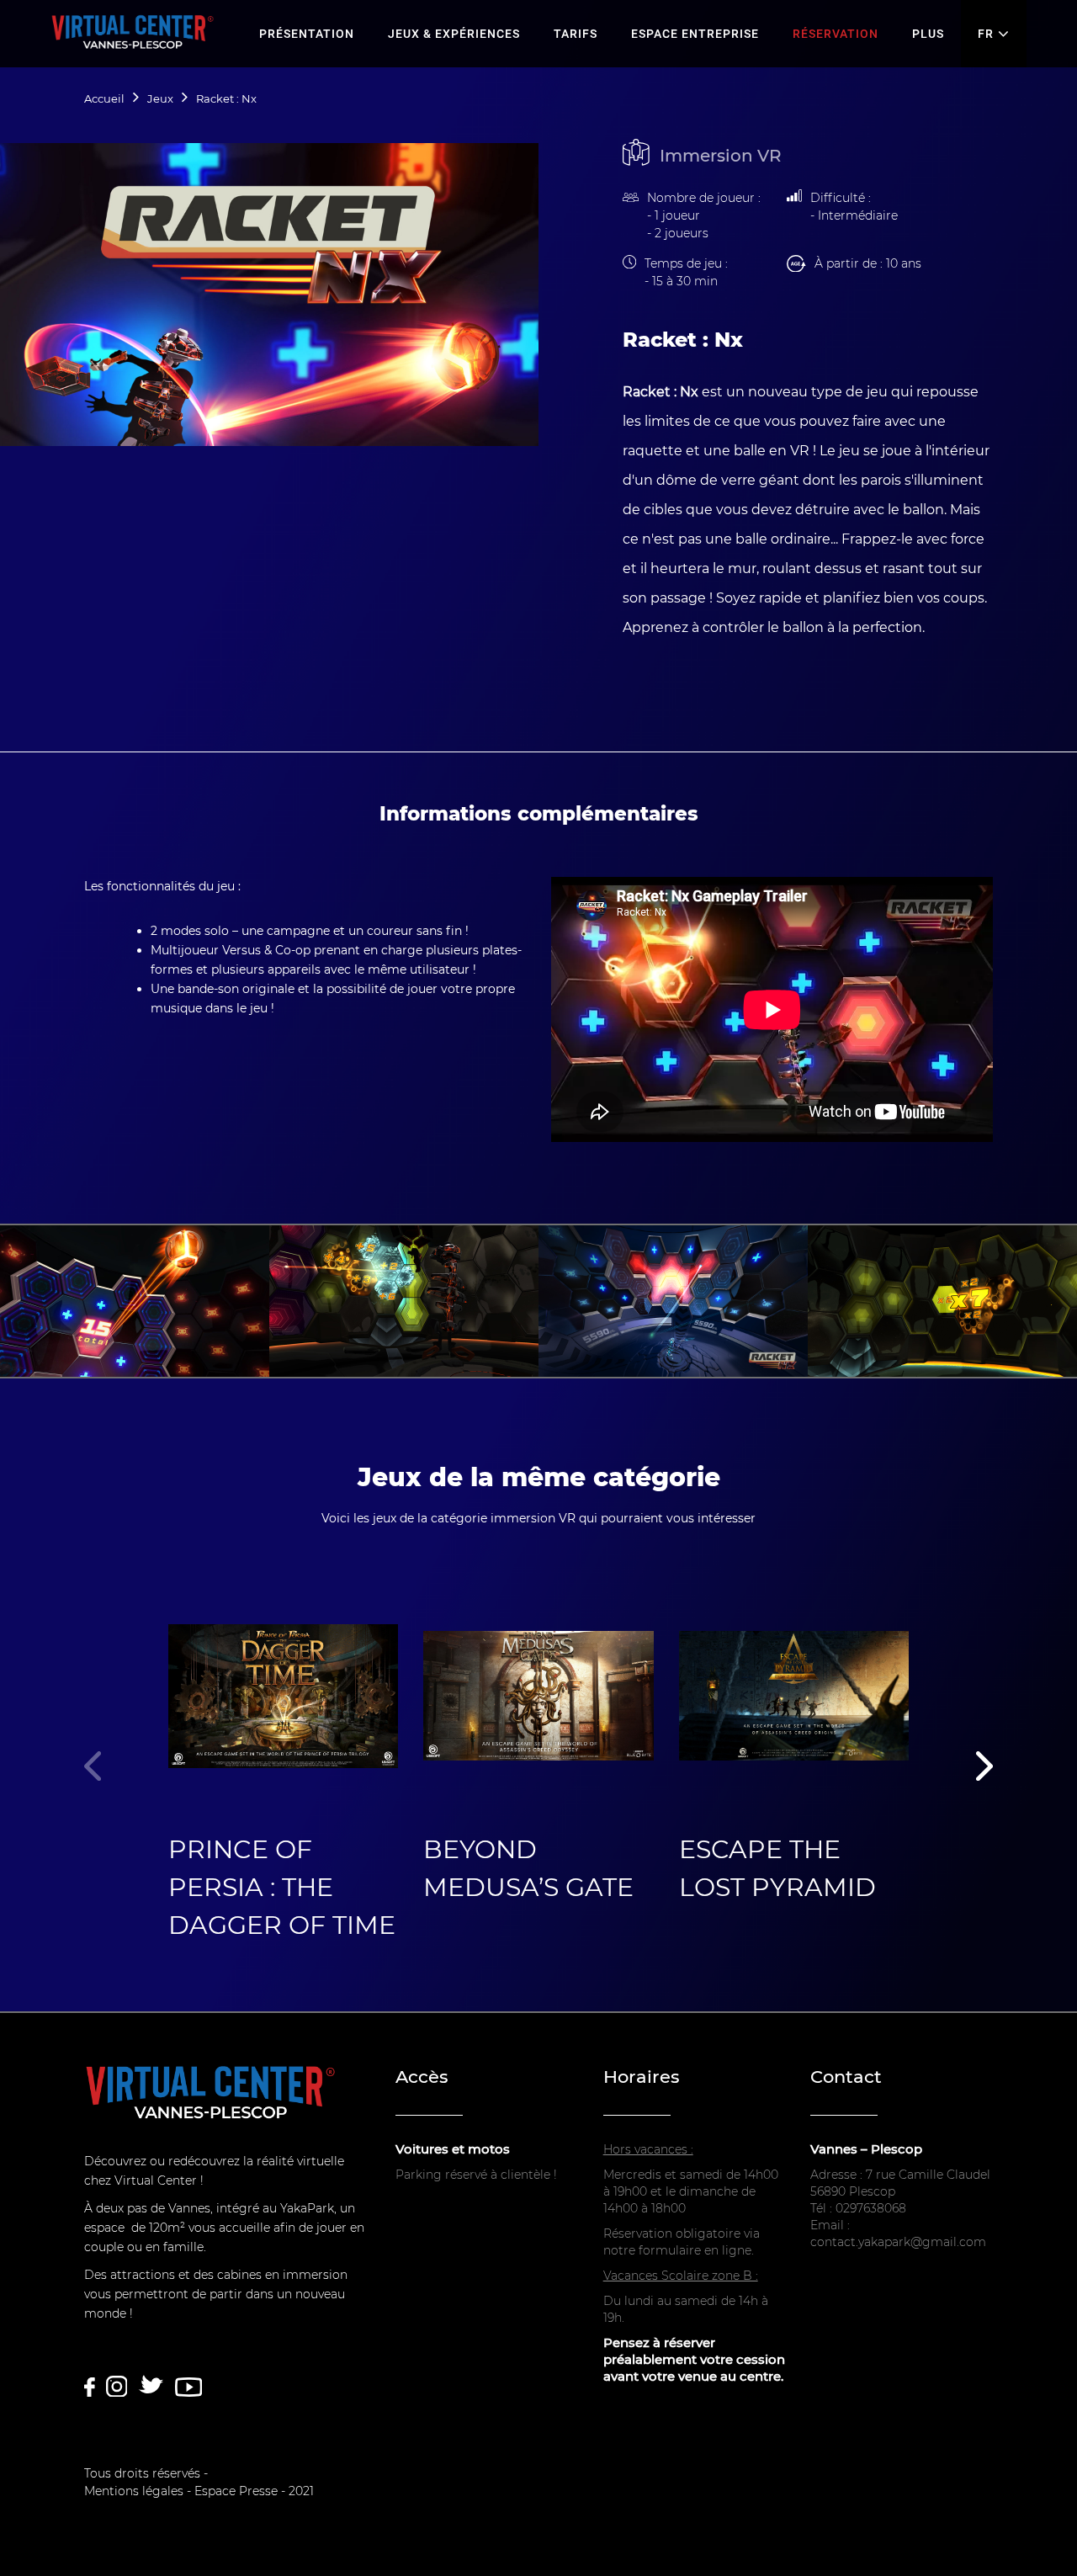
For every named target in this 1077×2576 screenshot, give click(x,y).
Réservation (836, 34)
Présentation (307, 34)
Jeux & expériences (454, 34)
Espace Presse (236, 2491)
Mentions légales (134, 2491)
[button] (984, 1770)
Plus (928, 34)
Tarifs (576, 34)
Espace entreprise (695, 34)
